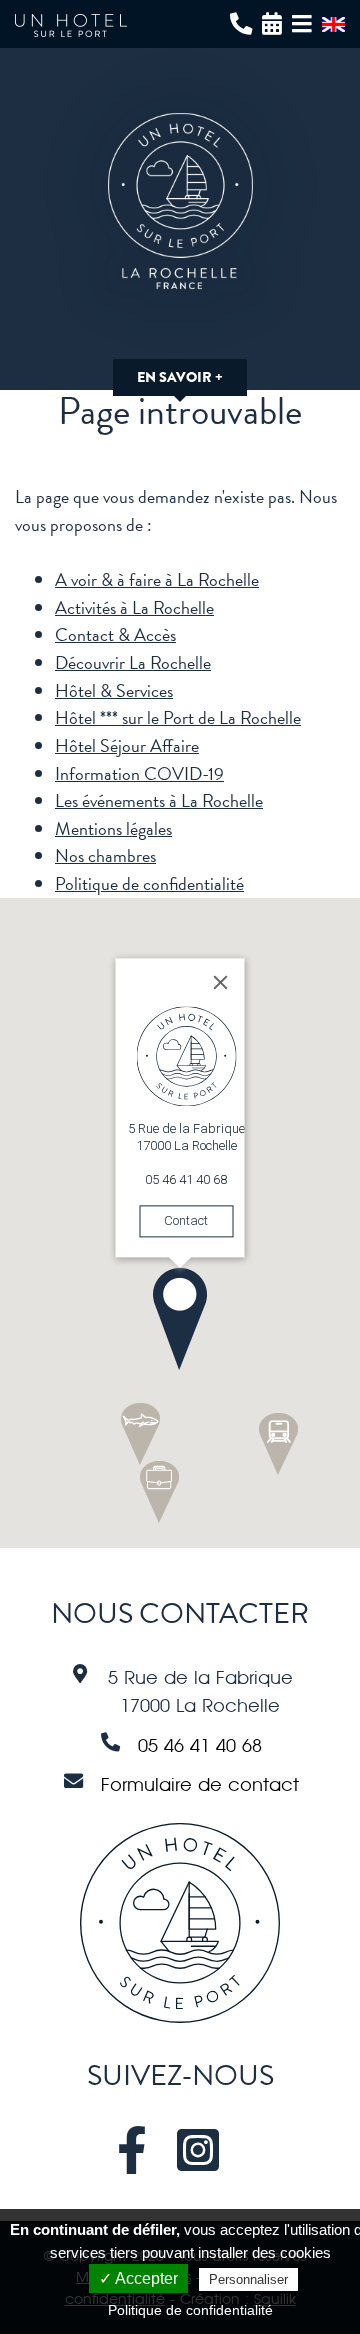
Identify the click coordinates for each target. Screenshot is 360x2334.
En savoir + (180, 377)
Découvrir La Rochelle (133, 662)
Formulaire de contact (200, 1784)
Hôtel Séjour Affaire (127, 745)
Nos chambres (105, 855)
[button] (180, 1319)
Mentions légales (113, 828)
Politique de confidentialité (149, 883)
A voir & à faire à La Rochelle (157, 579)
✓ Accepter (138, 2278)
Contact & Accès (115, 634)
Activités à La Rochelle (134, 607)
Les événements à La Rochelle (159, 800)
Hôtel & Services (114, 690)
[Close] (221, 982)
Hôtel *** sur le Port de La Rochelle (178, 717)
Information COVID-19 (139, 773)
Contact (186, 1220)
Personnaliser (248, 2279)
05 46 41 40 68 (200, 1745)
